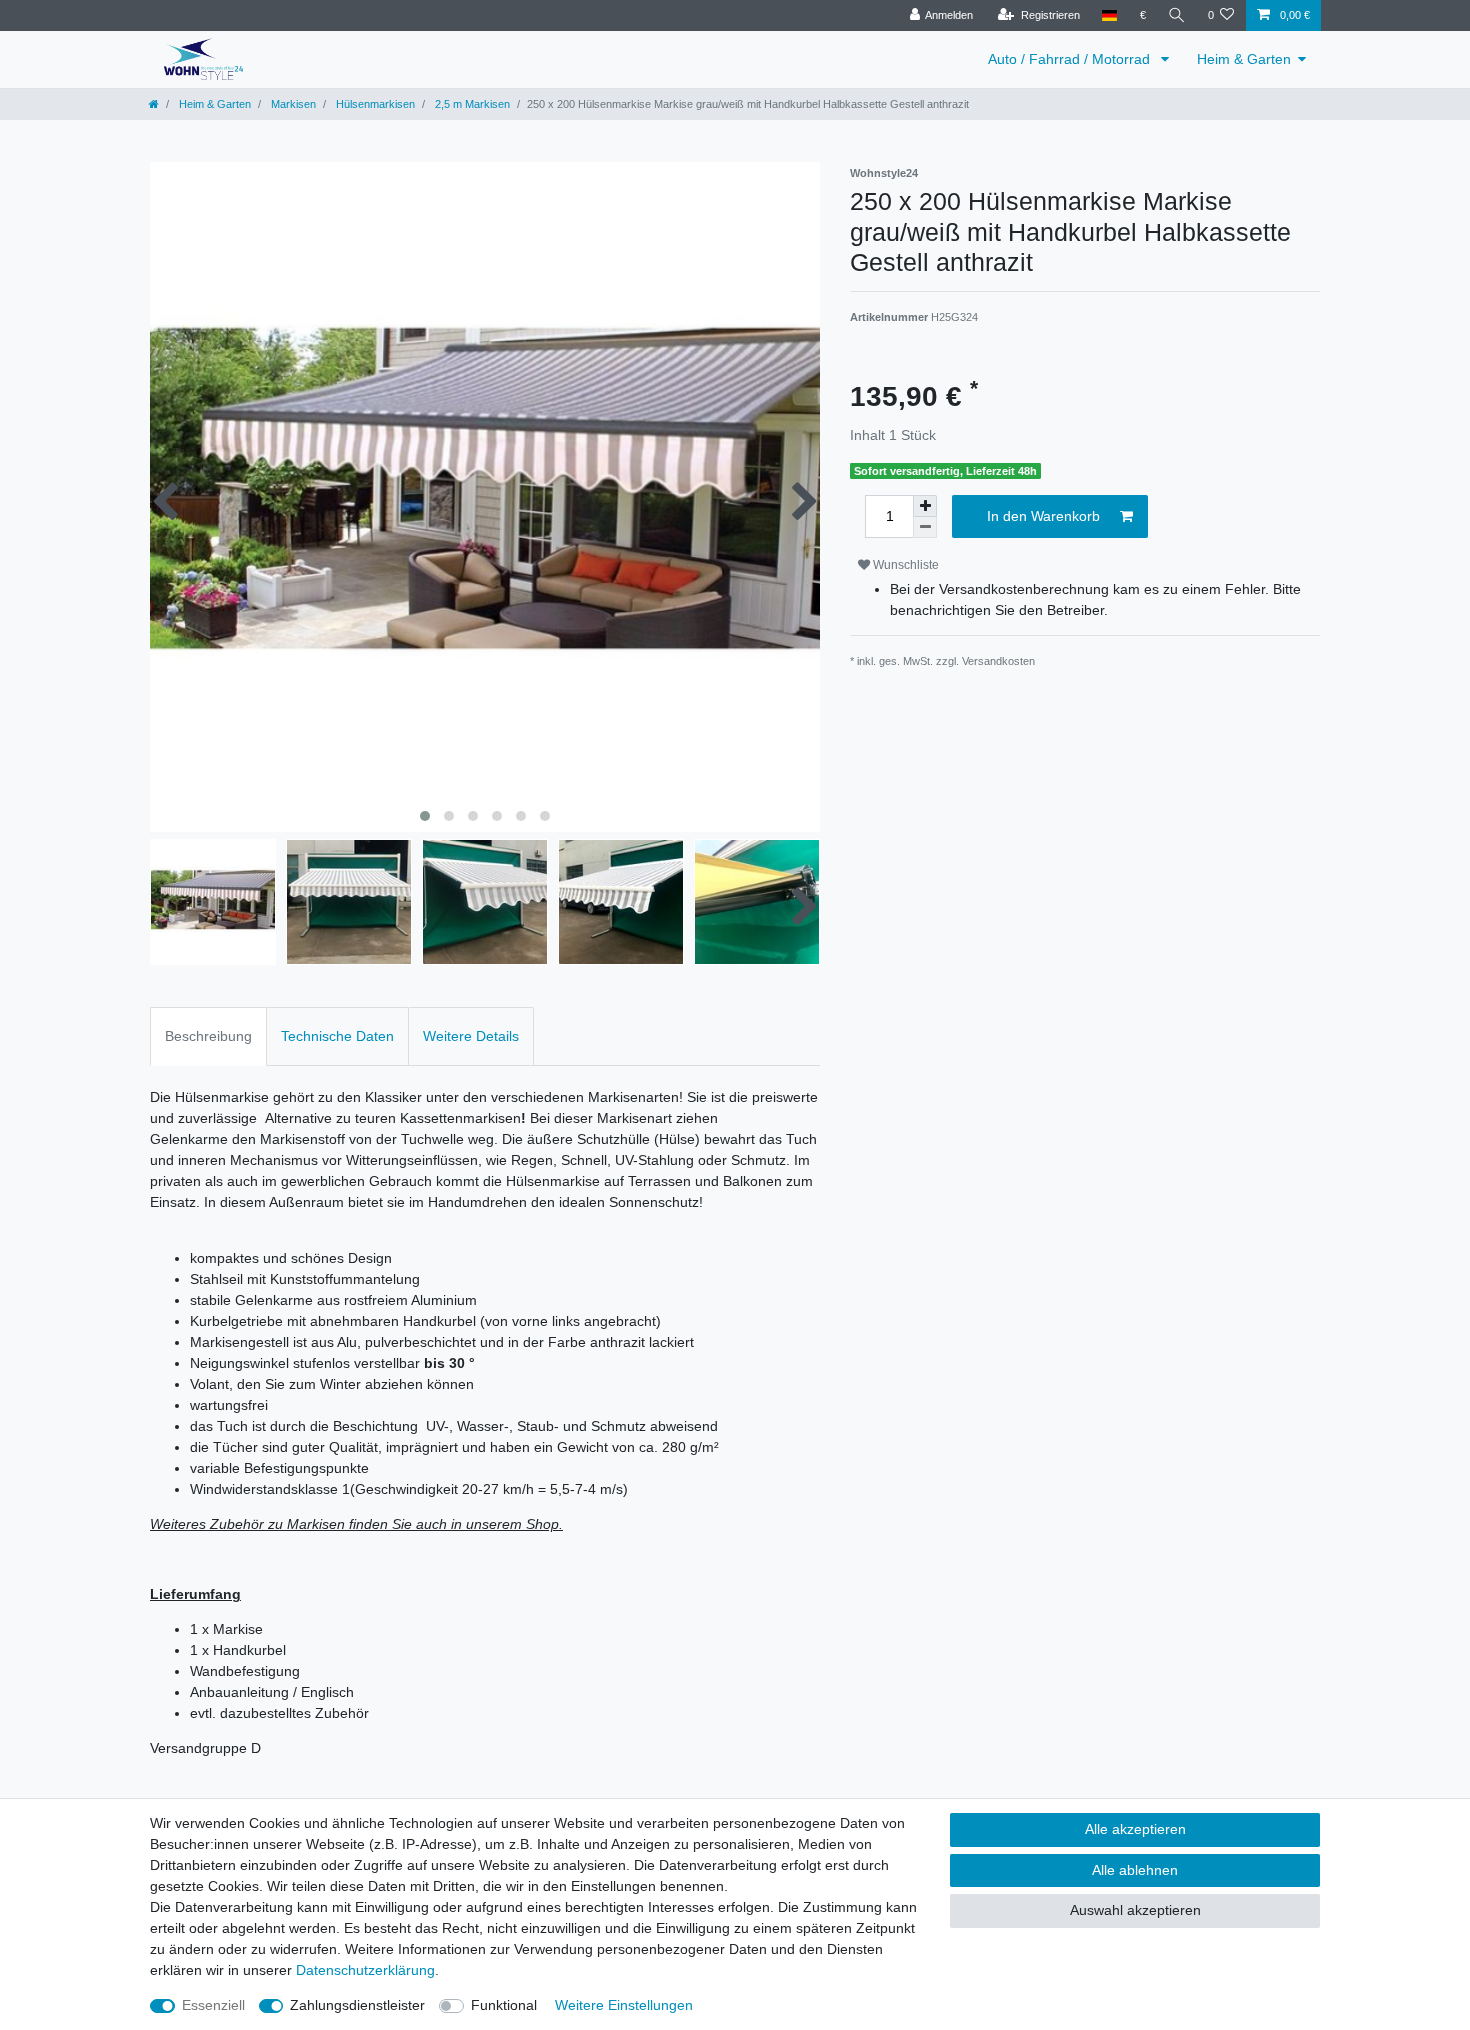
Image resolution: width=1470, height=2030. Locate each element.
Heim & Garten (1244, 59)
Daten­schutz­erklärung (365, 1970)
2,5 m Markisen (471, 104)
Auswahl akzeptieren (1135, 1910)
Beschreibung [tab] (208, 1036)
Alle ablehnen (1135, 1870)
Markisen (292, 104)
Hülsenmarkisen (374, 104)
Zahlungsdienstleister (357, 2005)
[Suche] (1177, 15)
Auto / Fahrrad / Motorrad (1071, 59)
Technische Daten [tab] (337, 1036)
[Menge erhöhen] (925, 506)
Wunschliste (904, 565)
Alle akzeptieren (1135, 1829)
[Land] (1109, 15)
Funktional (504, 2005)
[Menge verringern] (925, 527)
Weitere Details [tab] (471, 1036)
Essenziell (213, 2005)
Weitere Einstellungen (624, 2005)
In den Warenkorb (1043, 516)
